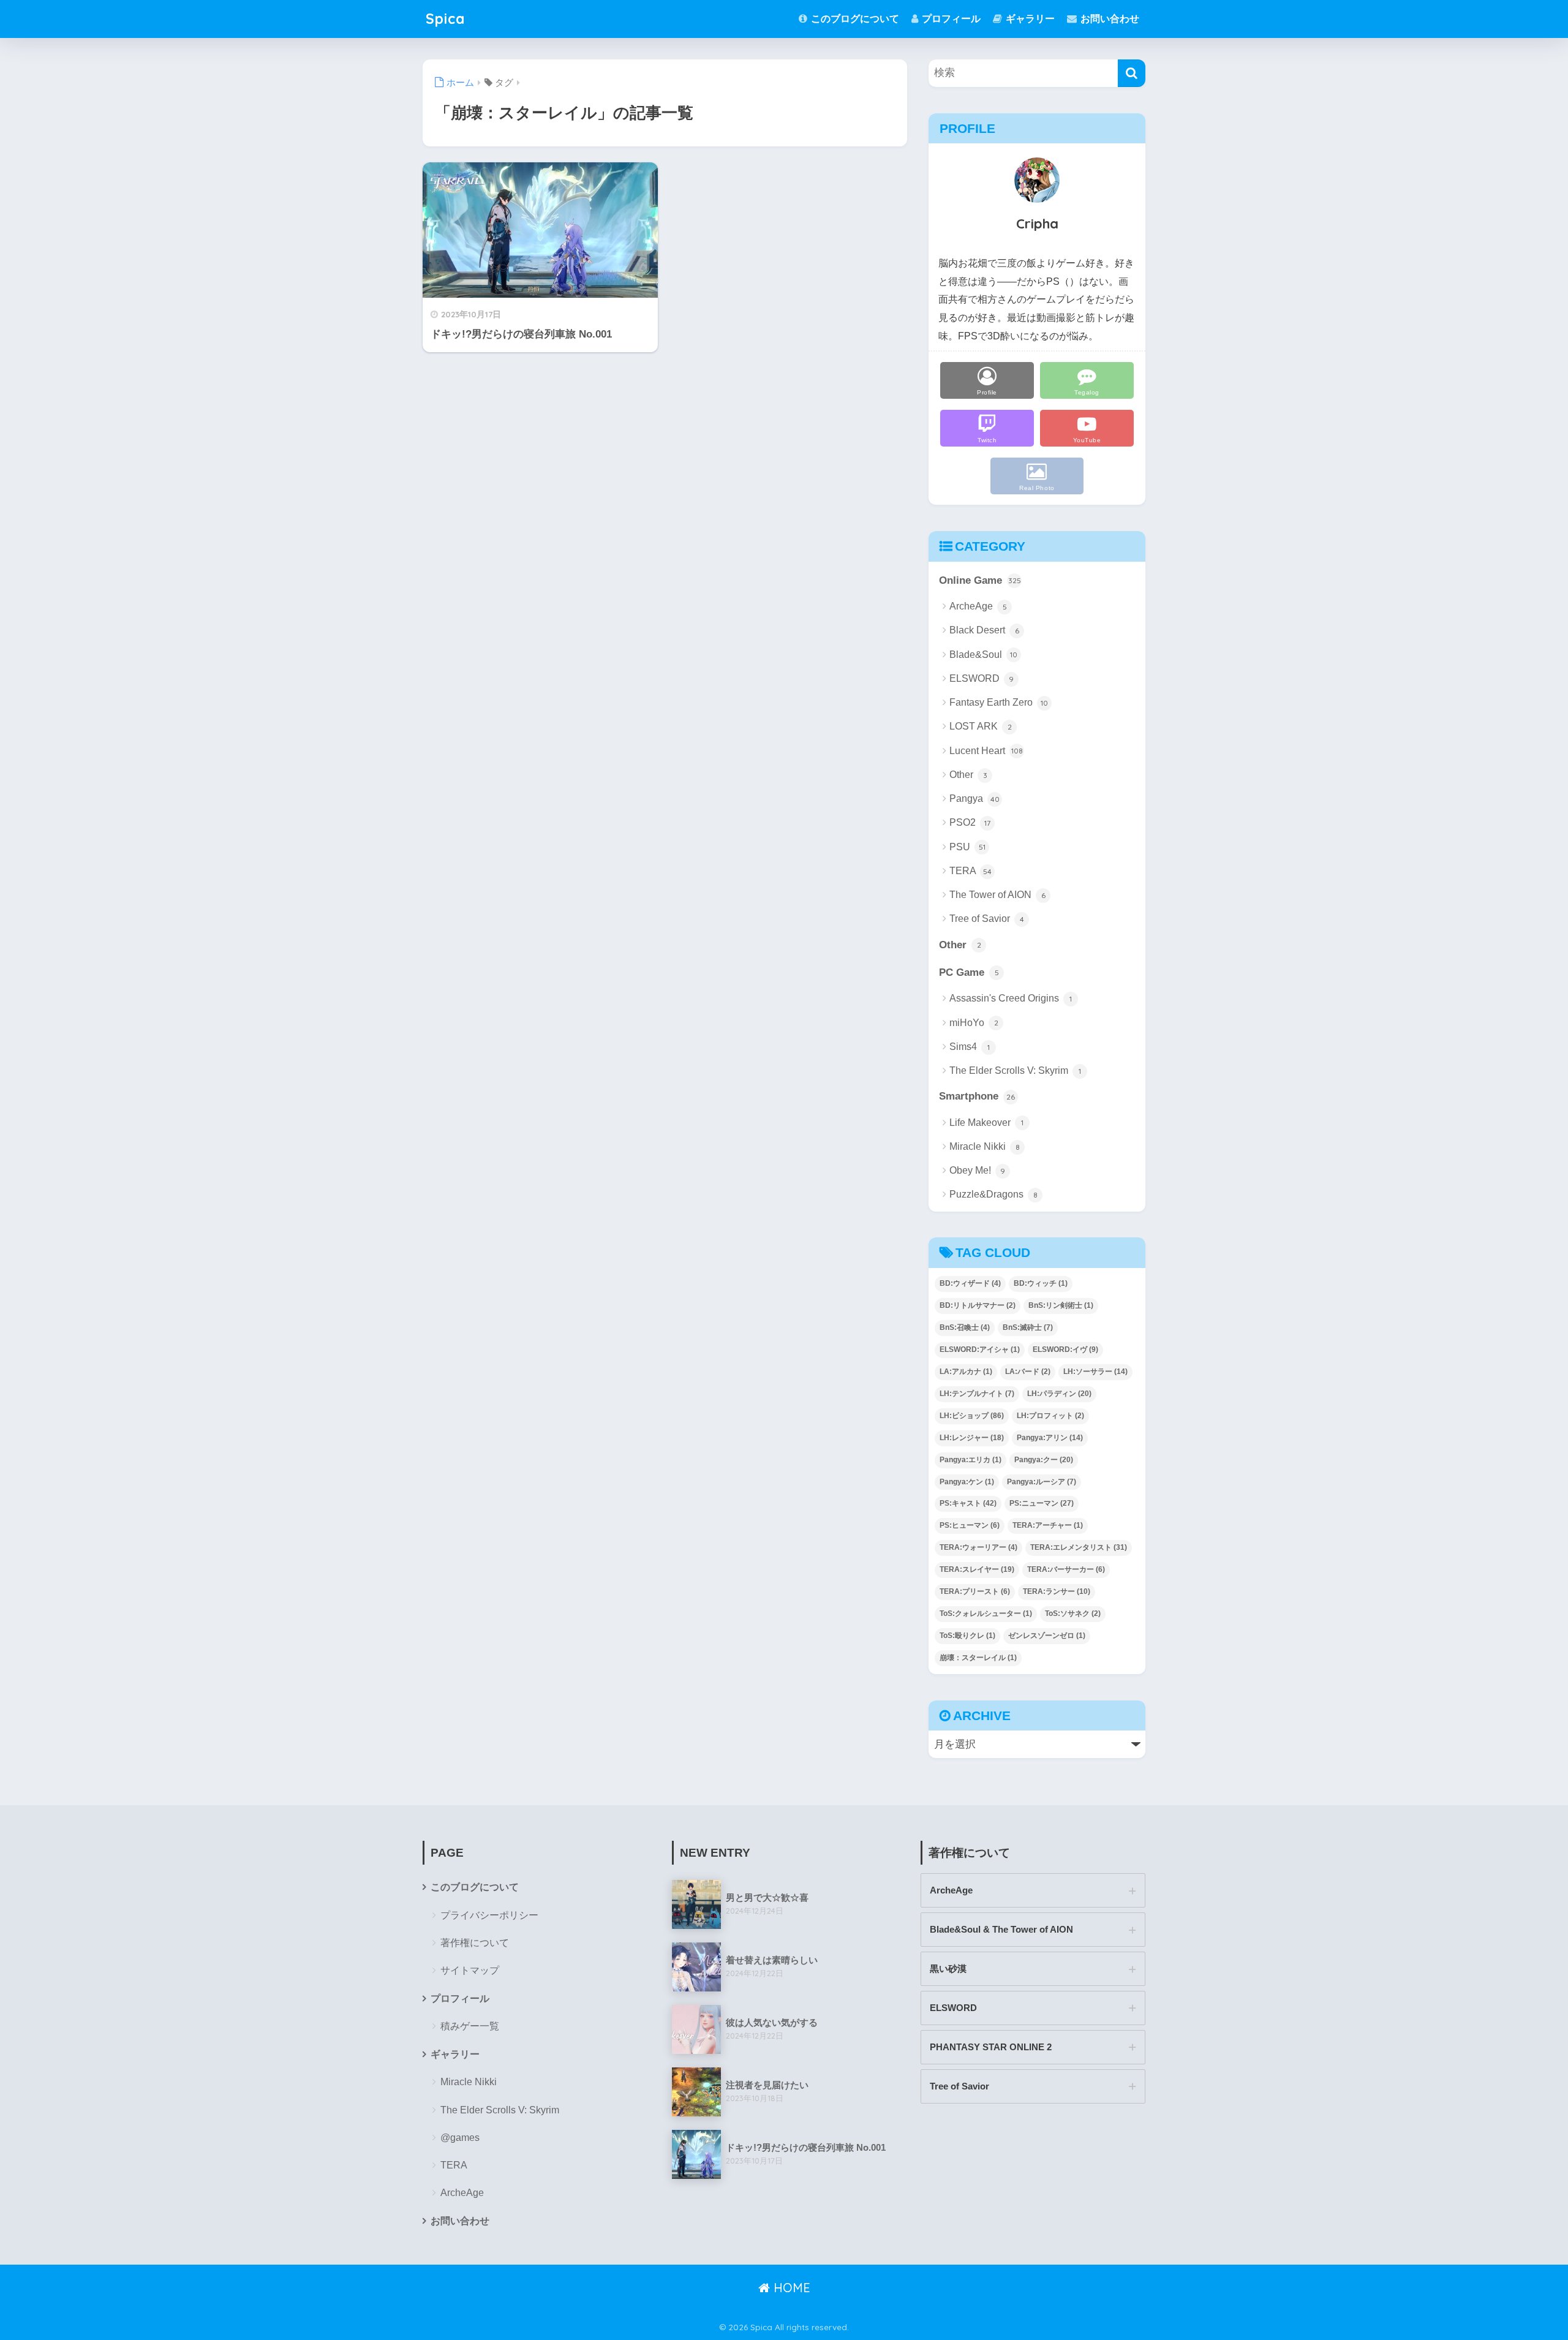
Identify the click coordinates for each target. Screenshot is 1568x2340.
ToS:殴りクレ (967, 1636)
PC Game (969, 972)
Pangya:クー (1044, 1460)
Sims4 (970, 1047)
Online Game (980, 580)
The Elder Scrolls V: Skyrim (1015, 1070)
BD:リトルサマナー (978, 1305)
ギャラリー (1029, 19)
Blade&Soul (983, 655)
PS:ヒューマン (970, 1525)
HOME (790, 2288)
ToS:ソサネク (1073, 1613)
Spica (445, 19)
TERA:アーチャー (1048, 1525)
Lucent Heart (986, 751)
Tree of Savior (987, 919)
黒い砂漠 (948, 1968)
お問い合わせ (1109, 19)
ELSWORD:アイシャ (980, 1349)
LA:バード (1028, 1372)
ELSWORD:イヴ (1065, 1349)
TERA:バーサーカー (1066, 1569)
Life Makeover (986, 1123)
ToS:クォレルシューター (986, 1613)
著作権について (475, 1943)
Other (968, 775)
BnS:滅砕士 (1028, 1327)
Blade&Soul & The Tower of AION (1001, 1929)
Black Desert (984, 630)
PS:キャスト (968, 1503)
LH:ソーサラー (1095, 1372)
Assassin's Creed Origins (1011, 998)
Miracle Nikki (985, 1146)
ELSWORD (982, 678)
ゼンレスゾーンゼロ (1047, 1636)
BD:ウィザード (970, 1283)
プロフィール (950, 19)
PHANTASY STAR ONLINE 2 (991, 2047)
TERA (971, 871)
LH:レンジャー (972, 1438)
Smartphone (977, 1096)
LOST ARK (981, 726)
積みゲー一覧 (470, 2026)
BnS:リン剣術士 (1061, 1305)
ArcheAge (978, 606)
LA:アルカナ (966, 1372)
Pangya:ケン (967, 1482)
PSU (967, 847)
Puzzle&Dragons (993, 1194)
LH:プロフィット (1050, 1416)
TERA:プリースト (975, 1591)
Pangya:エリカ (971, 1460)
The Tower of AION (997, 895)
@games (460, 2138)
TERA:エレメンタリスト (1079, 1547)
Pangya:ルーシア (1042, 1482)
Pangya (974, 798)
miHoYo (974, 1023)
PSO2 (970, 822)
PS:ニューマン (1042, 1503)
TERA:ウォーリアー (978, 1547)
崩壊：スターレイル (978, 1658)
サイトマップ (470, 1970)
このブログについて (854, 19)
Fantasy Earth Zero (999, 702)
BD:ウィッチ (1041, 1283)
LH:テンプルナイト (977, 1394)
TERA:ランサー (1057, 1591)
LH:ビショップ (972, 1416)
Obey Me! (977, 1170)
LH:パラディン (1059, 1394)
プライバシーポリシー (489, 1915)
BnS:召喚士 (965, 1327)
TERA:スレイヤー (977, 1569)
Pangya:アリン (1050, 1438)
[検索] (1132, 73)
